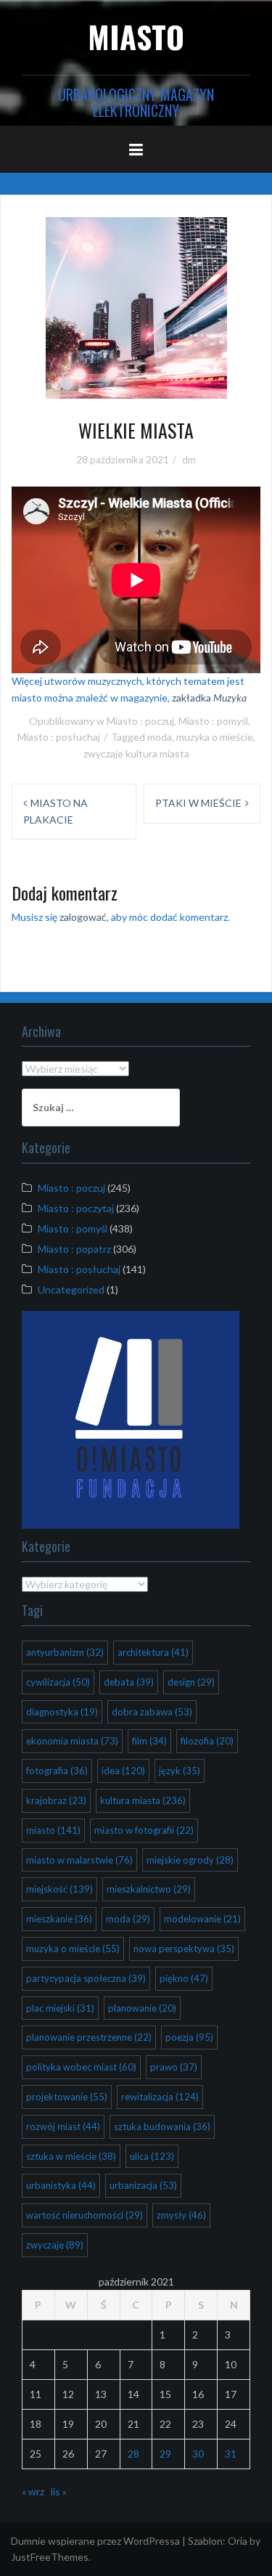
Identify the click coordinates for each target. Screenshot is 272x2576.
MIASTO (136, 36)
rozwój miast (63, 2126)
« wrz (33, 2491)
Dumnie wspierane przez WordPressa (95, 2541)
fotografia (57, 1771)
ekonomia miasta (72, 1741)
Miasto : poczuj (140, 721)
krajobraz (56, 1800)
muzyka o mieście (215, 737)
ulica (152, 2156)
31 (231, 2454)
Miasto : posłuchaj (59, 737)
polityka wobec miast (81, 2067)
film (149, 1741)
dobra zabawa (152, 1712)
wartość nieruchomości (85, 2215)
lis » (59, 2491)
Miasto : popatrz (74, 1249)
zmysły (181, 2215)
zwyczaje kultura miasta (136, 753)
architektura (153, 1652)
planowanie (142, 2008)
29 (165, 2454)
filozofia (207, 1741)
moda (160, 737)
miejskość (59, 1889)
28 (133, 2454)
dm (189, 460)
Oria (238, 2541)
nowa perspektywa (184, 1949)
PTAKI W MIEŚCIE (198, 803)
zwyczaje (55, 2245)
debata (129, 1682)
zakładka (209, 698)
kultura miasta (143, 1800)
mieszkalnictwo (149, 1889)
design (191, 1682)
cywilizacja (58, 1682)
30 (198, 2454)
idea (123, 1771)
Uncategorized (71, 1289)
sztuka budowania (162, 2126)
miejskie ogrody (190, 1860)
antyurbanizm (65, 1652)
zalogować (83, 917)
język (180, 1771)
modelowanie (202, 1919)
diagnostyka (62, 1712)
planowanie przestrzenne (89, 2037)
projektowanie (67, 2097)
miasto (53, 1830)
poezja (189, 2037)
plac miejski (60, 2008)
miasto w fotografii (144, 1830)
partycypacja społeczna (86, 1978)
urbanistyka (61, 2185)
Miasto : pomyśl (213, 721)
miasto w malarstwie (79, 1860)
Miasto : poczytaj (76, 1208)
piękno (184, 1978)
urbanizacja (143, 2185)
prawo (174, 2067)
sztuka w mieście (71, 2156)
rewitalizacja (160, 2097)
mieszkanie (59, 1919)
